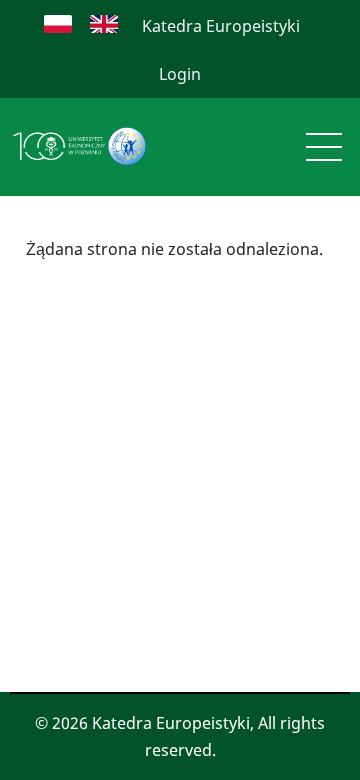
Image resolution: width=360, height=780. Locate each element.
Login (180, 74)
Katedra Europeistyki (221, 26)
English (104, 24)
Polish (58, 24)
